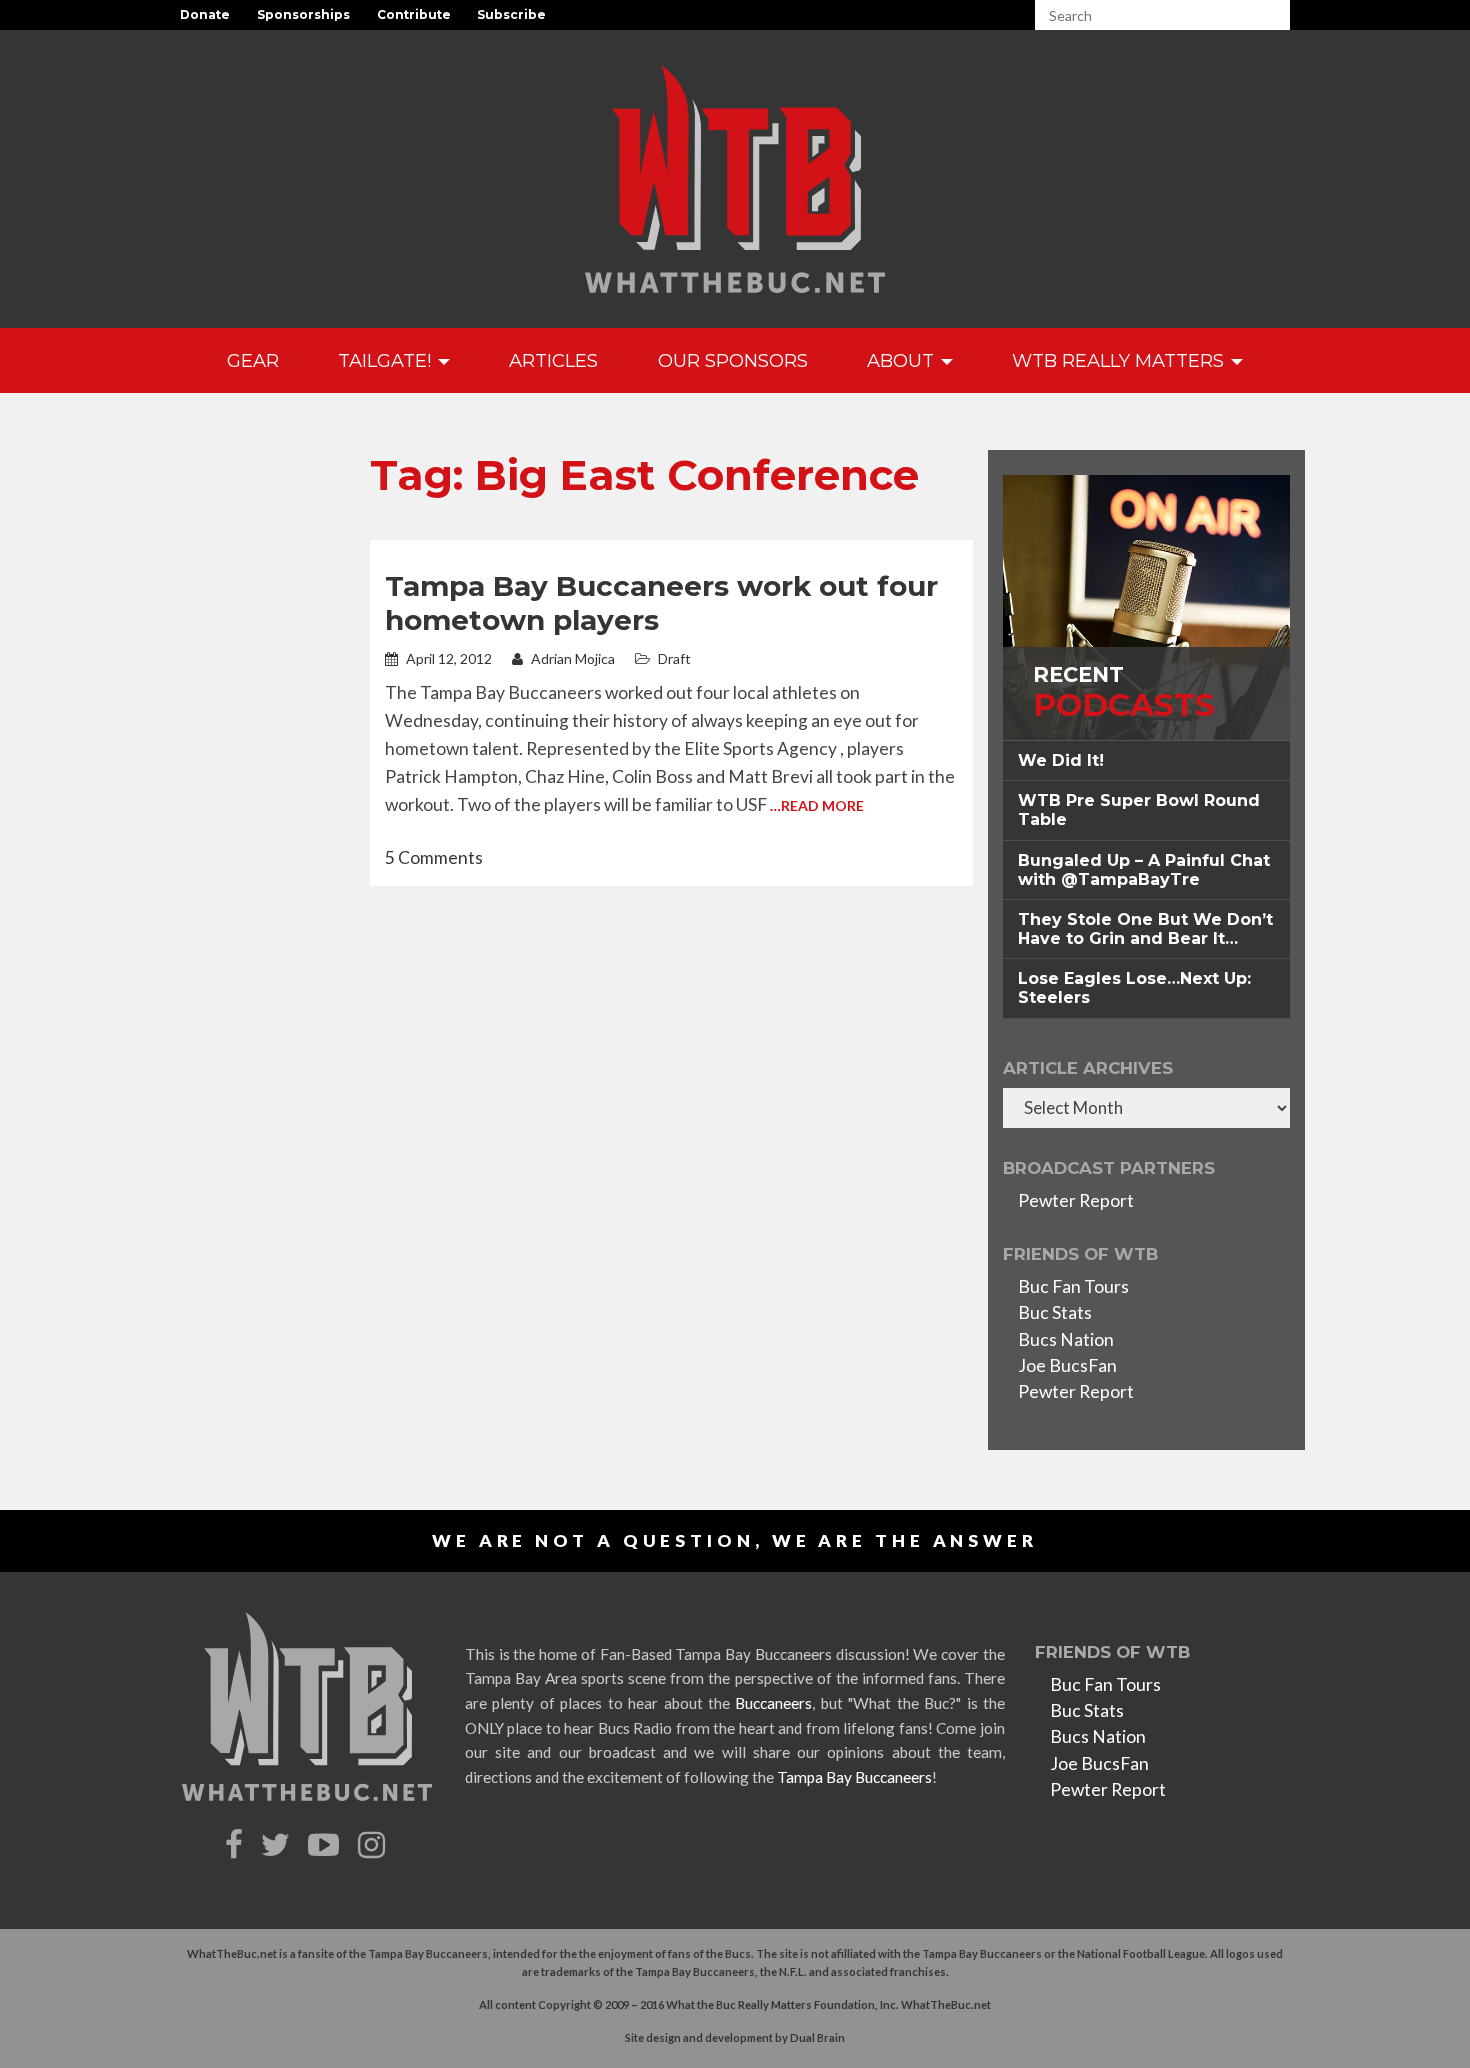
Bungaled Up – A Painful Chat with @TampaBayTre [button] (1144, 870)
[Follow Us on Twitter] (278, 1845)
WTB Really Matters (1120, 360)
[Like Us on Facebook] (236, 1845)
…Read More (817, 805)
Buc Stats (1055, 1312)
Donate (205, 14)
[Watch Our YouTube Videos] (326, 1845)
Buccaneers (773, 1703)
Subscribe (511, 14)
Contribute (414, 14)
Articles (553, 360)
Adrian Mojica (571, 658)
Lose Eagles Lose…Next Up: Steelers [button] (1134, 988)
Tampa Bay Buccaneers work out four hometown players (661, 603)
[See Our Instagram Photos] (374, 1845)
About (903, 360)
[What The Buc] (735, 179)
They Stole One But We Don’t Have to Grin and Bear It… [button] (1145, 929)
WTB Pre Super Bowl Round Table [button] (1139, 810)
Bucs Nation (1066, 1339)
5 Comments (434, 857)
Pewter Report (1076, 1200)
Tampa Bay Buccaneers (854, 1777)
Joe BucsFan (1067, 1365)
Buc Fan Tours (1073, 1286)
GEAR (253, 360)
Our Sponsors (733, 360)
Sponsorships (303, 14)
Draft (674, 658)
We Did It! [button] (1061, 760)
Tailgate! (387, 360)
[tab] (1146, 760)
